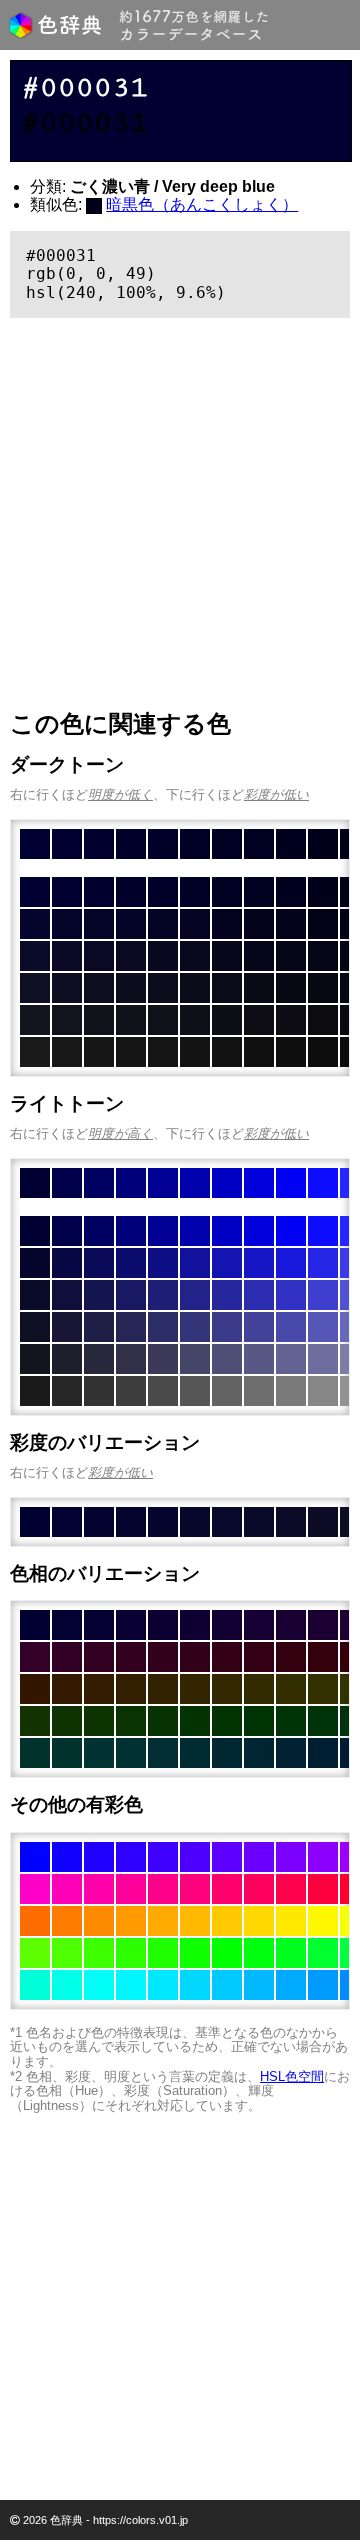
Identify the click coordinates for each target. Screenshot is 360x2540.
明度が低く (120, 794)
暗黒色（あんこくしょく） (202, 204)
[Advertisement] (180, 514)
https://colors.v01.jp (140, 2520)
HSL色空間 (292, 2076)
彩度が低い (276, 794)
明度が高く (120, 1133)
